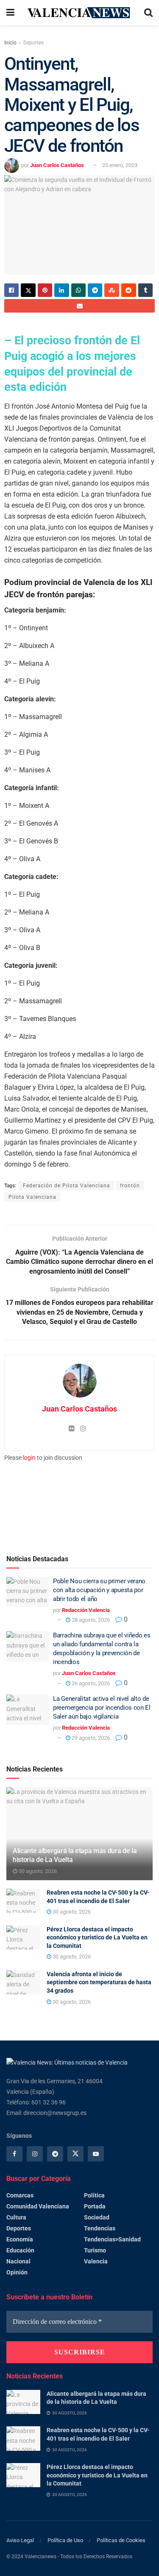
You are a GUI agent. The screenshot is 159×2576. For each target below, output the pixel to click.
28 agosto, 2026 (90, 1620)
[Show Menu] (10, 13)
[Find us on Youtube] (96, 2154)
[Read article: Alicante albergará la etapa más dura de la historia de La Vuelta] (23, 2402)
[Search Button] (148, 13)
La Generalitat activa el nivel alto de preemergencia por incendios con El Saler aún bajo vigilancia (102, 1708)
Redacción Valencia (86, 1610)
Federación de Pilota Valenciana (67, 1186)
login (29, 1458)
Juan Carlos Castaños (57, 165)
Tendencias (100, 2228)
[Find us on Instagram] (35, 2154)
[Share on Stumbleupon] (112, 290)
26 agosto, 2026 (90, 1683)
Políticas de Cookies (121, 2540)
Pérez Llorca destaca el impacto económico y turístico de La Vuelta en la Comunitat (97, 1937)
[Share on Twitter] (28, 290)
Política (94, 2195)
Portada (95, 2206)
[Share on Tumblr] (145, 290)
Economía (20, 2239)
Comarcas (20, 2195)
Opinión (17, 2272)
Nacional (18, 2261)
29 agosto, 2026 (90, 1738)
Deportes (33, 43)
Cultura (16, 2217)
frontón (130, 1186)
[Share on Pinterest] (45, 290)
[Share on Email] (79, 306)
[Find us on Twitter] (75, 2154)
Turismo (95, 2250)
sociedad (97, 2217)
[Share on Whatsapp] (78, 290)
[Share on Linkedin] (61, 290)
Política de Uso (65, 2540)
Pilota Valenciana (32, 1197)
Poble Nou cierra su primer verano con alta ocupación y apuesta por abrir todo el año (99, 1590)
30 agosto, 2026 (37, 1871)
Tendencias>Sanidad (112, 2239)
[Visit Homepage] (79, 13)
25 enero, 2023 (120, 165)
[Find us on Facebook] (14, 2154)
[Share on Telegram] (95, 290)
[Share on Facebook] (11, 290)
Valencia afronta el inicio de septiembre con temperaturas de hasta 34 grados (99, 1982)
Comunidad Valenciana (38, 2206)
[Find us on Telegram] (55, 2154)
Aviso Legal (20, 2540)
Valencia (96, 2261)
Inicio (10, 43)
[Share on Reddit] (128, 290)
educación (20, 2250)
